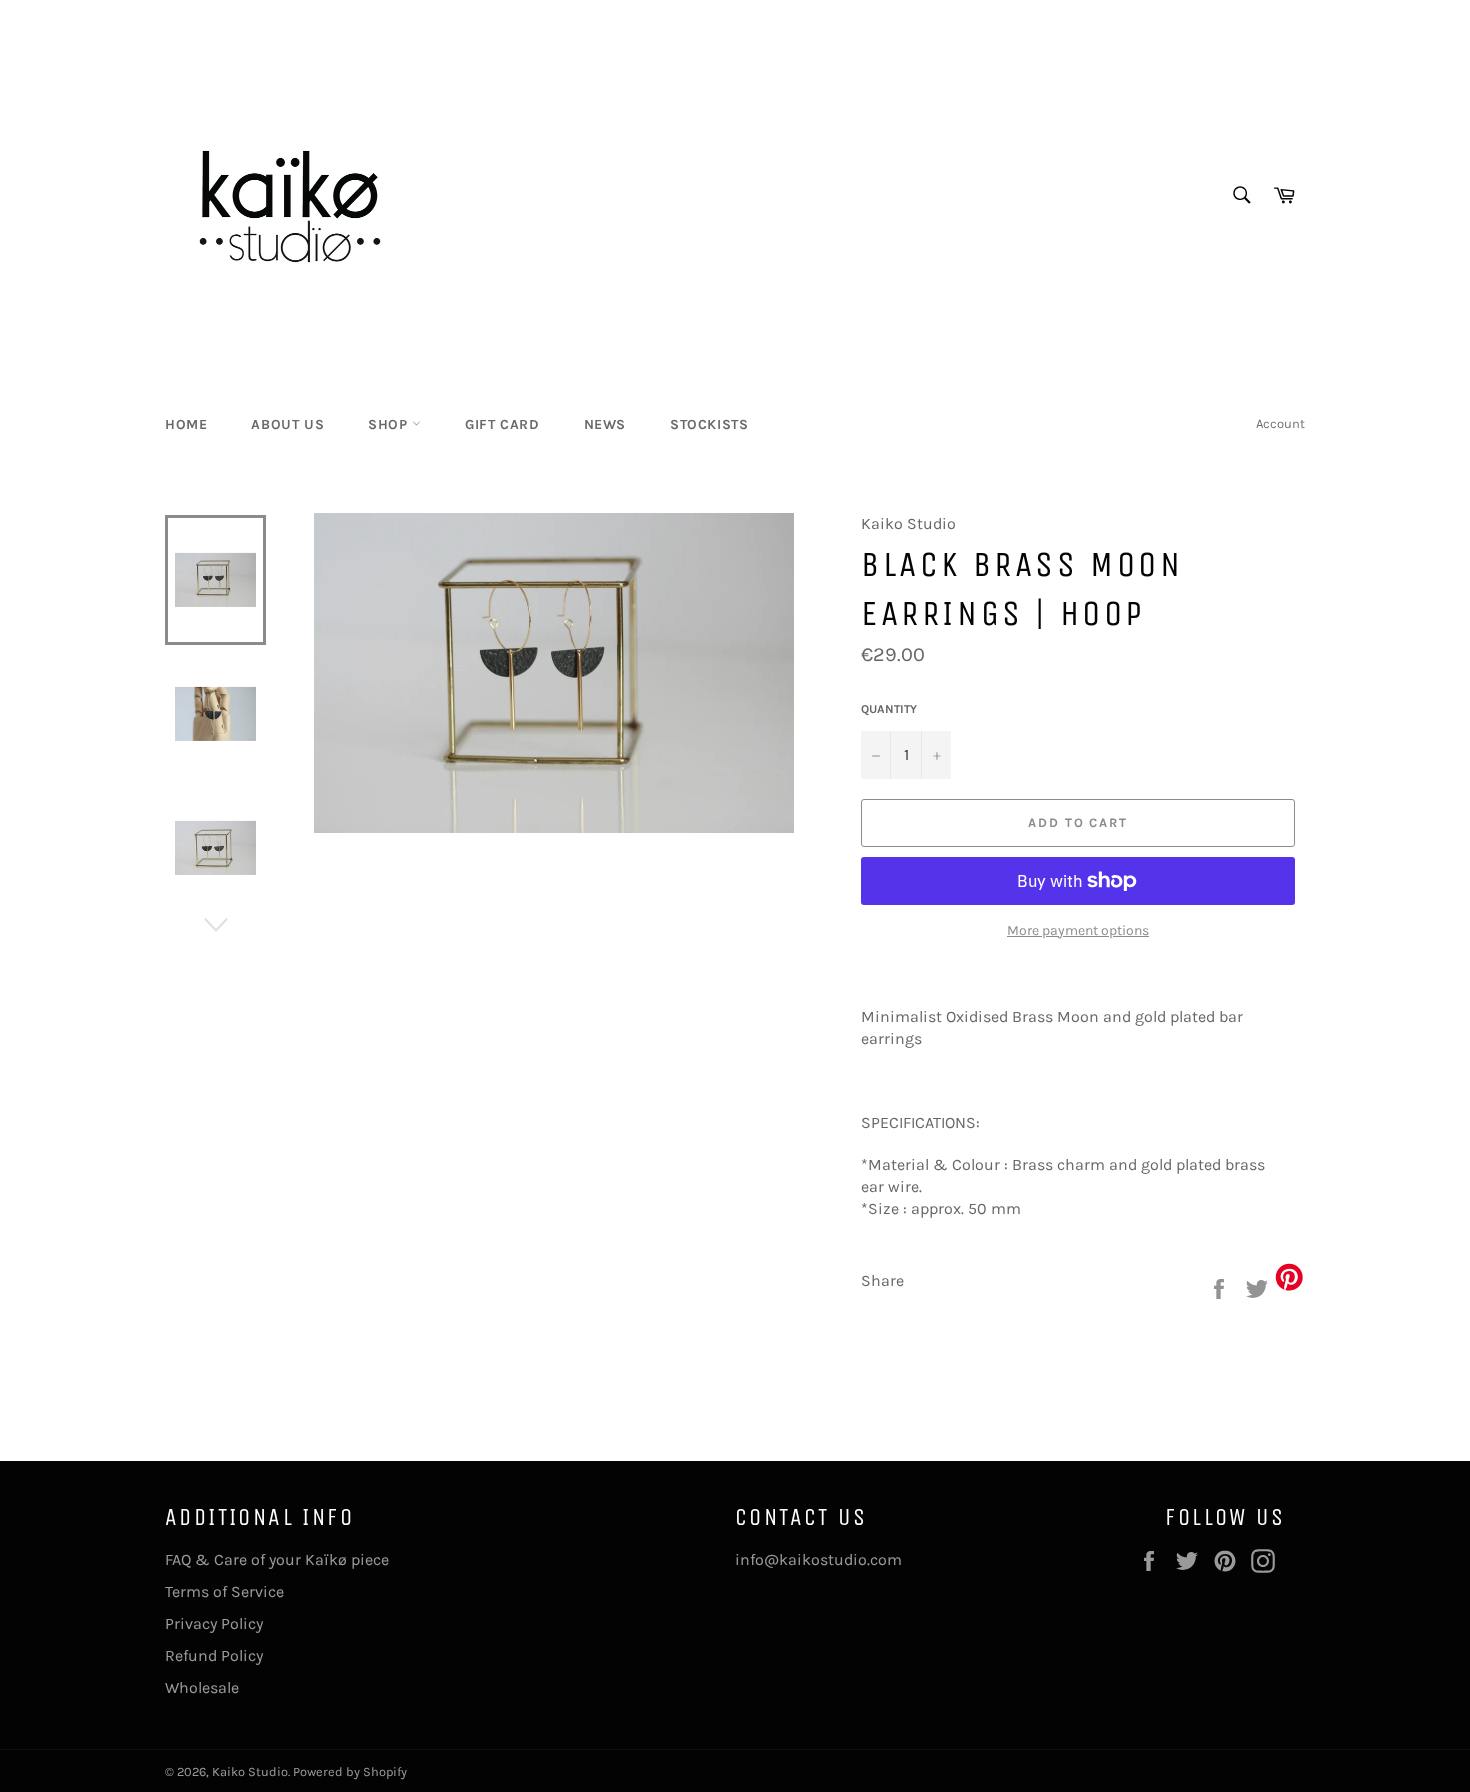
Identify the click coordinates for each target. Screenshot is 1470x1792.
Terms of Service (224, 1591)
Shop (390, 424)
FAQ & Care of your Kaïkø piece (277, 1559)
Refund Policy (214, 1655)
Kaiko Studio (250, 1771)
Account (1280, 423)
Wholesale (202, 1687)
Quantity (889, 709)
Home (186, 424)
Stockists (709, 424)
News (605, 424)
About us (287, 424)
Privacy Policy (214, 1623)
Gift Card (502, 424)
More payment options (1078, 930)
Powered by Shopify (350, 1771)
